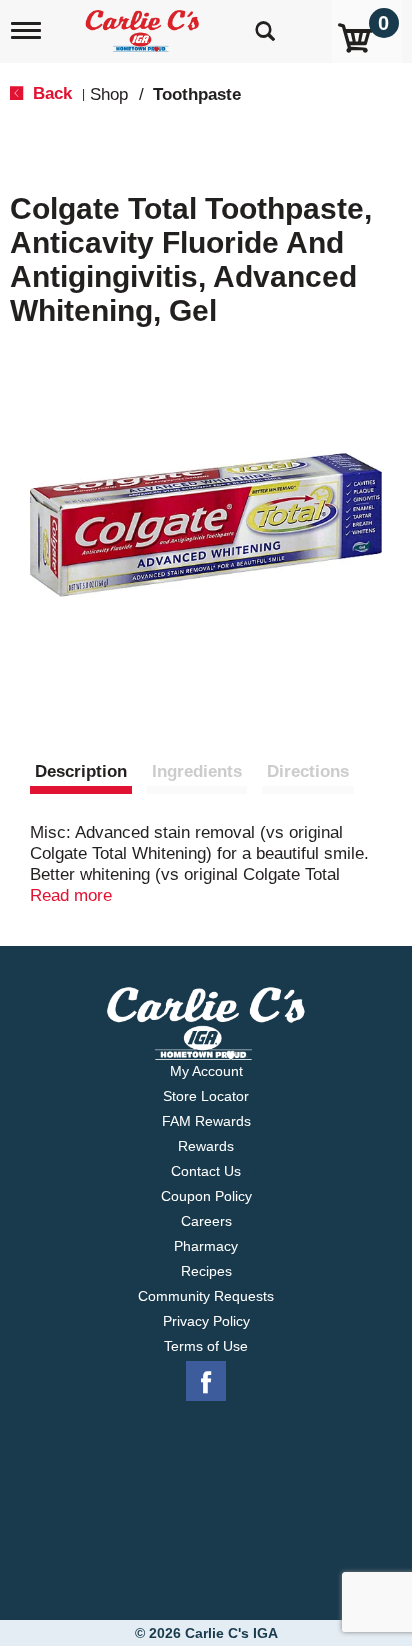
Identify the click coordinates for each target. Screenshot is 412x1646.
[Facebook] (206, 1382)
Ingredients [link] (197, 771)
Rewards (206, 1146)
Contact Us (206, 1171)
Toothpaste (197, 94)
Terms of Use (206, 1346)
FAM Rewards (206, 1121)
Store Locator (206, 1096)
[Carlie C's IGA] (144, 24)
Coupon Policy (206, 1196)
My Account (206, 1071)
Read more (71, 895)
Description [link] (81, 771)
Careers (206, 1221)
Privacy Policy (206, 1321)
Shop (109, 94)
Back (50, 93)
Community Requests (206, 1296)
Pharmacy (206, 1246)
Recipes (206, 1271)
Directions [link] (308, 771)
